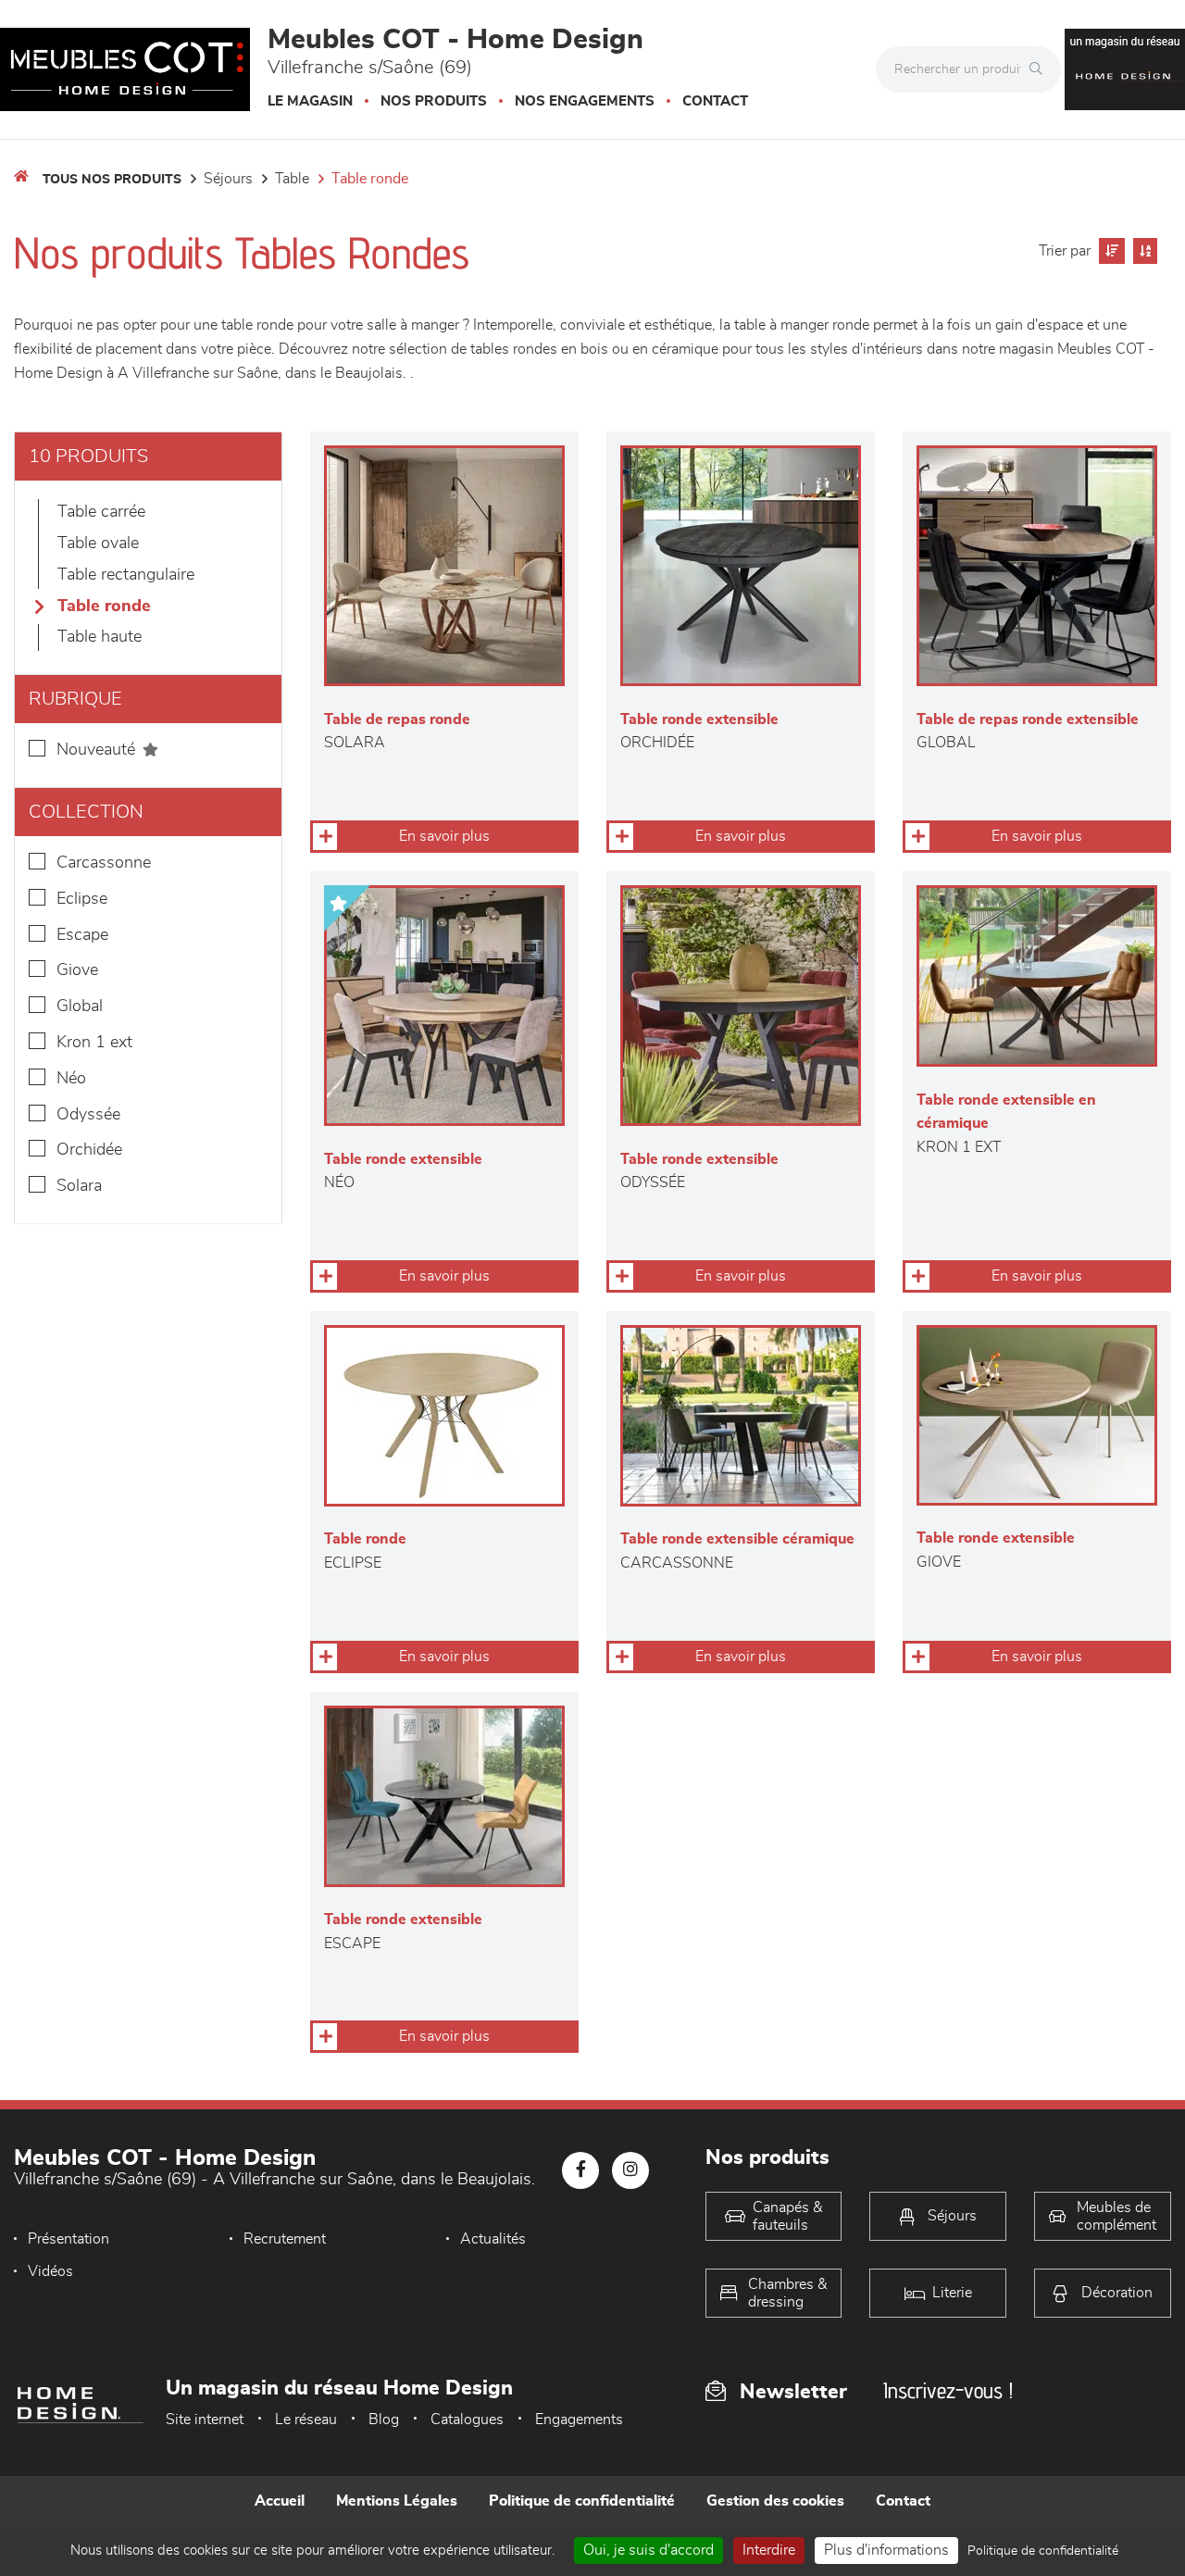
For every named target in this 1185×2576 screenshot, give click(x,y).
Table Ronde (370, 179)
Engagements (579, 2420)
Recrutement (285, 2239)
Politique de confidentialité (582, 2501)
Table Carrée (101, 512)
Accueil (280, 2501)
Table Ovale (98, 544)
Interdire (769, 2550)
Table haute (100, 637)
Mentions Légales (397, 2501)
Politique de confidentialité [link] (1043, 2551)
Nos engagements (585, 101)
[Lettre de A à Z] (1143, 251)
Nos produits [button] (434, 101)
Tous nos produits (112, 180)
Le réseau (306, 2420)
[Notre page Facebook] (580, 2170)
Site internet (205, 2420)
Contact (715, 101)
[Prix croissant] (1110, 251)
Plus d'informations (886, 2550)
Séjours (228, 179)
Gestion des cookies (775, 2501)
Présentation (69, 2239)
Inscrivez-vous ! (948, 2390)
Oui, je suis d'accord (649, 2550)
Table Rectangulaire (126, 575)
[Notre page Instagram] (630, 2170)
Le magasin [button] (310, 101)
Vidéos (50, 2271)
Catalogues (467, 2420)
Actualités (493, 2239)
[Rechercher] (1041, 69)
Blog (384, 2420)
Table (292, 179)
